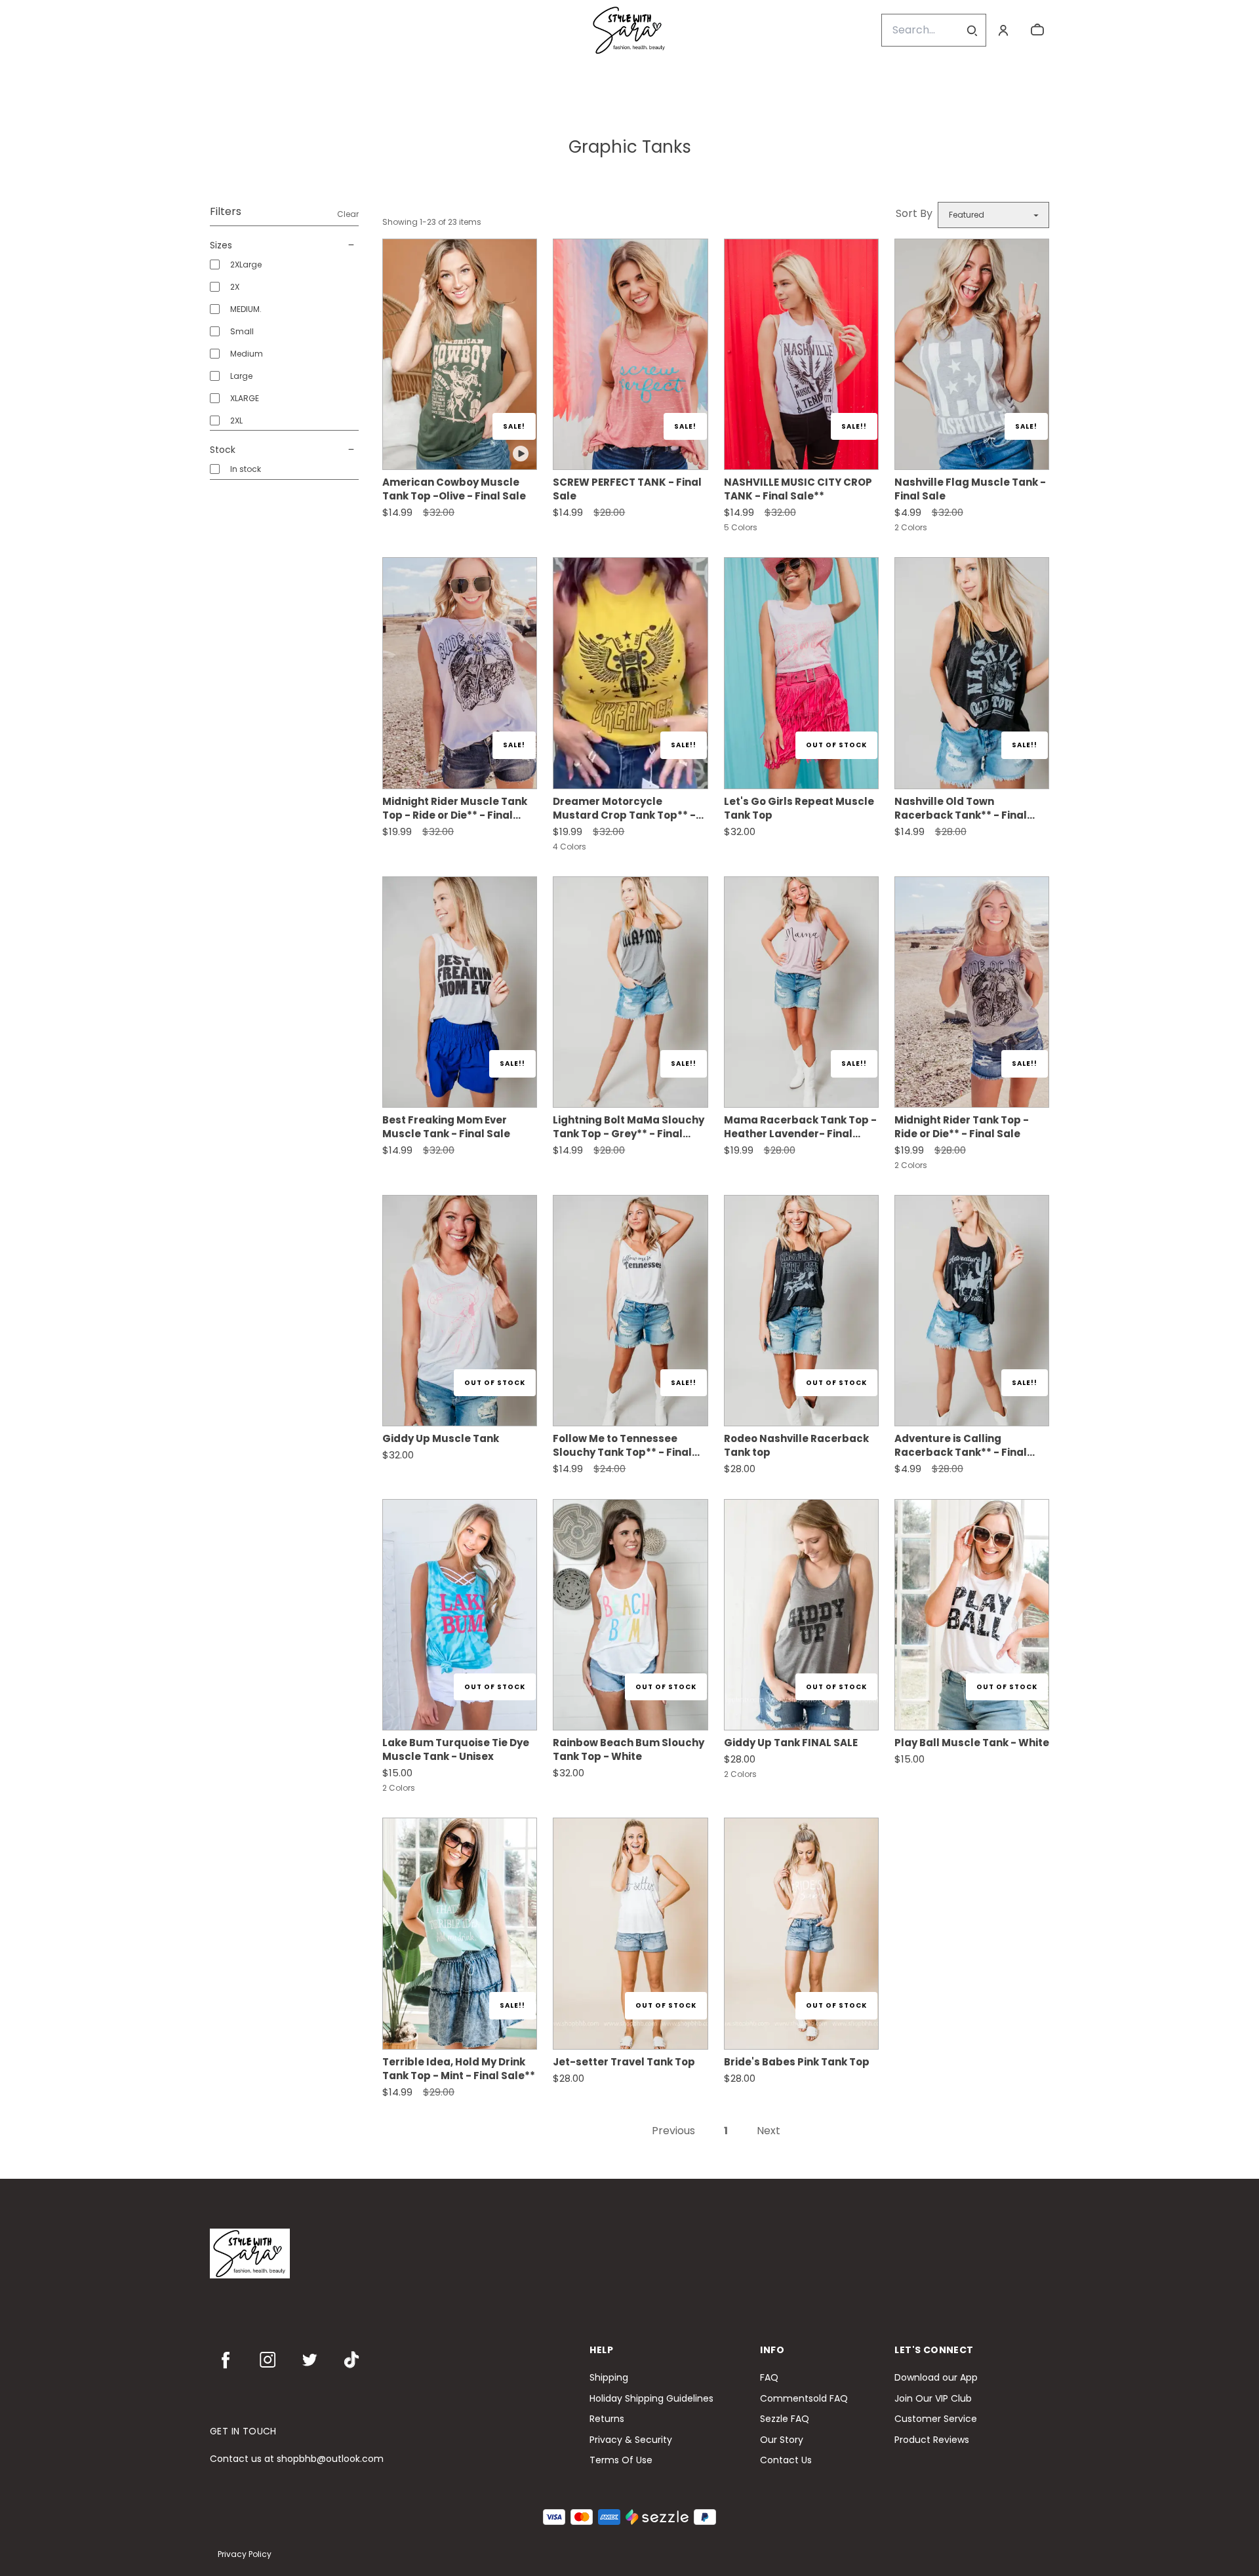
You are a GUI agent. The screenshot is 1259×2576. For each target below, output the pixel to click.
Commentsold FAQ (804, 2399)
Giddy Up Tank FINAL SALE (791, 1743)
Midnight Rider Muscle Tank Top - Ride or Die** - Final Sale (455, 808)
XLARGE (245, 398)
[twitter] (310, 2360)
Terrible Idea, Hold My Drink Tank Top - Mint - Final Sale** (459, 2069)
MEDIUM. (246, 309)
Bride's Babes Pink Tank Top (797, 2062)
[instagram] (268, 2360)
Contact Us (786, 2460)
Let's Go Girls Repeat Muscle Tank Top (799, 808)
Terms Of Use (621, 2460)
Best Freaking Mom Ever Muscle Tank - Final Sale (446, 1127)
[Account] (1003, 30)
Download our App (936, 2378)
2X (235, 287)
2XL (236, 420)
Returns (607, 2419)
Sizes (221, 245)
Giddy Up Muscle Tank (441, 1438)
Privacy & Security (631, 2440)
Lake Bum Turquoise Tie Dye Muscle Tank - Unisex (456, 1749)
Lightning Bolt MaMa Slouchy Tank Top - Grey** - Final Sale (629, 1127)
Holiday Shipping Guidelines (651, 2399)
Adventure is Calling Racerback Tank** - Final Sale (961, 1445)
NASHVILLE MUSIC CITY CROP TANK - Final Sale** (798, 489)
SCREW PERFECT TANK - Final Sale (627, 489)
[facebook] (226, 2360)
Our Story (782, 2440)
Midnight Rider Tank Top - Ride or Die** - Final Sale (962, 1127)
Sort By (914, 213)
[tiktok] (351, 2360)
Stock (223, 450)
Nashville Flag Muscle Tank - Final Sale (970, 489)
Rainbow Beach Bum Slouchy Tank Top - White (629, 1749)
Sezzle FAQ (785, 2419)
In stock (246, 469)
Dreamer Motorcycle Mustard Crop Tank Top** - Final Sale (624, 808)
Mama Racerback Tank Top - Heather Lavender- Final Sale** (800, 1127)
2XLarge (246, 264)
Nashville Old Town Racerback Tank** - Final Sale (961, 808)
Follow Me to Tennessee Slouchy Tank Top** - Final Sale (622, 1445)
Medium (247, 354)
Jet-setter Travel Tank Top (624, 2062)
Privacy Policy (245, 2554)
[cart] (1037, 30)
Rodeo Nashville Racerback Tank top (796, 1445)
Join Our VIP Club (933, 2399)
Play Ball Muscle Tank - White (972, 1743)
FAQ (769, 2378)
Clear (348, 214)
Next (769, 2131)
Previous (673, 2131)
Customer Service (936, 2419)
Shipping (609, 2378)
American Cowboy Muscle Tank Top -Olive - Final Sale (454, 489)
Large (241, 376)
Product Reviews (932, 2440)
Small (242, 331)
